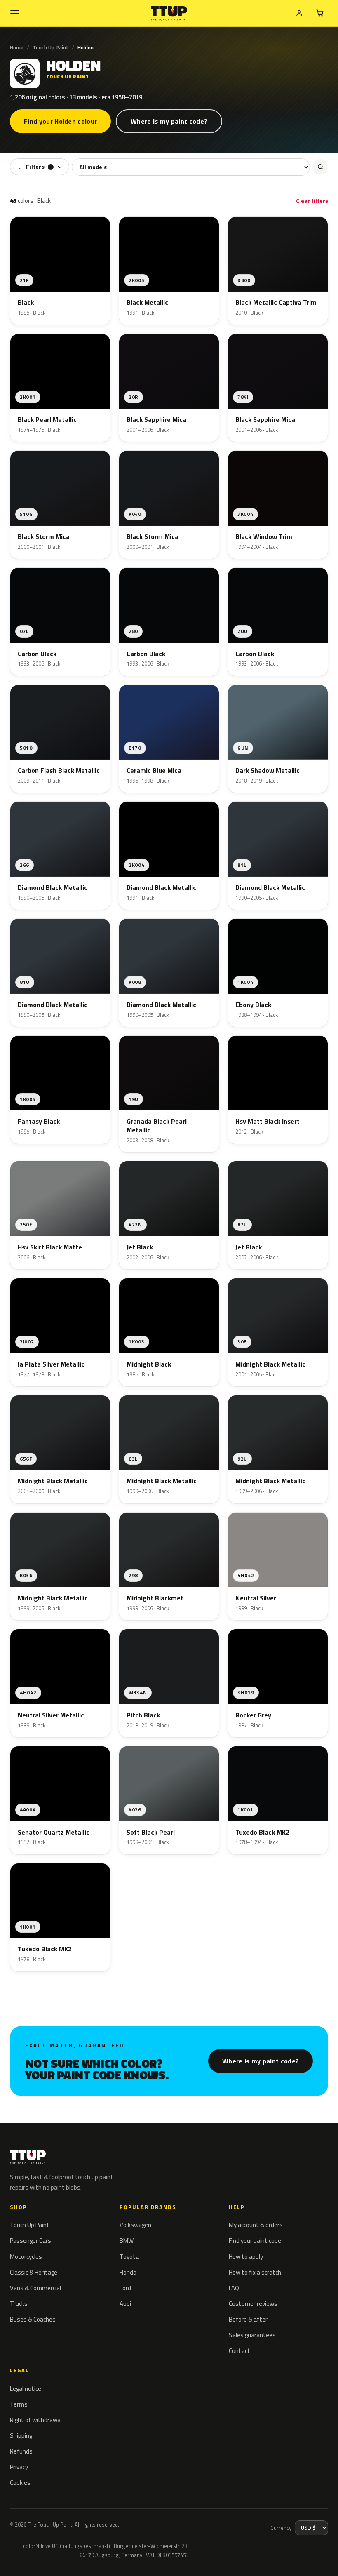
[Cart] (320, 13)
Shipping (21, 2436)
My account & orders (256, 2225)
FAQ (234, 2288)
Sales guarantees (252, 2335)
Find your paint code (255, 2241)
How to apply (246, 2257)
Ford (125, 2288)
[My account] (299, 13)
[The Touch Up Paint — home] (169, 13)
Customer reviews (253, 2304)
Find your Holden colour (60, 121)
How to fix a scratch (255, 2272)
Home (17, 47)
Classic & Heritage (34, 2272)
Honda (128, 2272)
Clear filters (312, 201)
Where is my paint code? (169, 121)
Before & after (248, 2319)
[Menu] (15, 13)
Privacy (19, 2467)
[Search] (320, 167)
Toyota (129, 2257)
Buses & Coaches (33, 2319)
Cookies (20, 2483)
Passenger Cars (31, 2241)
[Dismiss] (103, 2543)
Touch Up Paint (50, 47)
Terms (19, 2404)
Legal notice (26, 2389)
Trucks (19, 2304)
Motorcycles (26, 2257)
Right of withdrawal (36, 2420)
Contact (239, 2351)
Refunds (21, 2451)
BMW (127, 2241)
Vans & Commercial (35, 2288)
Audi (125, 2304)
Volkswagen (135, 2225)
